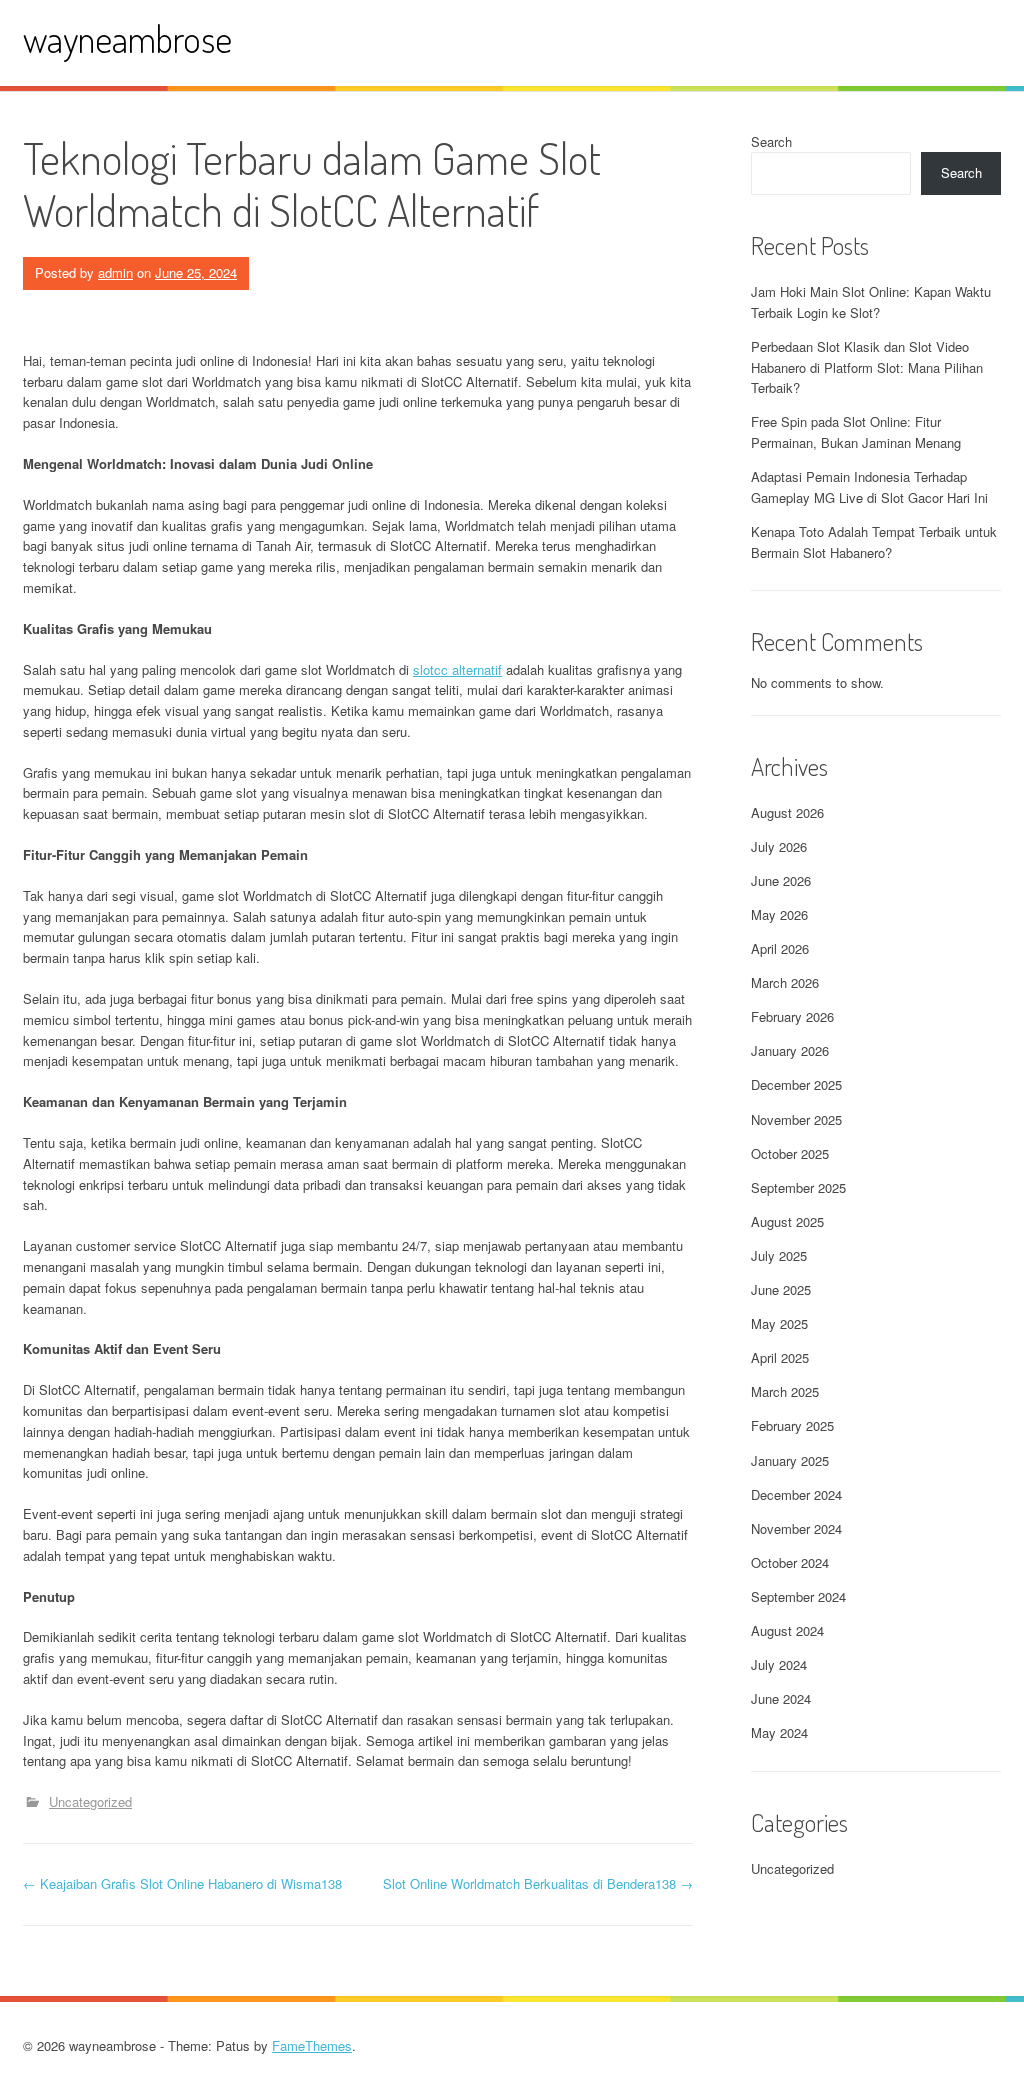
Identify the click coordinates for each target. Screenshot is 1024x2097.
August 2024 (787, 1630)
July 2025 (779, 1255)
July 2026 (779, 846)
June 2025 (781, 1289)
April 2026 (780, 948)
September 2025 (798, 1187)
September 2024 (798, 1596)
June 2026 (781, 880)
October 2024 (790, 1562)
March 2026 (785, 982)
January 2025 (790, 1460)
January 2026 (790, 1050)
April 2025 (780, 1357)
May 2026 (779, 914)
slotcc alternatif (457, 669)
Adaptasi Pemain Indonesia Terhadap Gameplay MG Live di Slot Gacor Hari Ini (869, 487)
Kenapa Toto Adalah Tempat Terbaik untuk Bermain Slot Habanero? (874, 542)
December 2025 (796, 1084)
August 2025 (787, 1221)
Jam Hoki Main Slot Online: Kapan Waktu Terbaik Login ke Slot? (871, 302)
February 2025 (792, 1425)
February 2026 (792, 1016)
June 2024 (781, 1698)
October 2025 (790, 1153)
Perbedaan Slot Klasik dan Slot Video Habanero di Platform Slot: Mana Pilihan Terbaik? (867, 367)
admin (115, 272)
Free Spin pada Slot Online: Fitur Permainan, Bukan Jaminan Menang (856, 432)
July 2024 (779, 1664)
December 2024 (796, 1494)
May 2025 (779, 1323)
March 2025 (785, 1391)
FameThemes (312, 2045)
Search (771, 141)
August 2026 (787, 812)
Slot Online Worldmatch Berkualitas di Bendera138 (538, 1883)
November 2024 (796, 1528)
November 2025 (796, 1119)
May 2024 (779, 1732)
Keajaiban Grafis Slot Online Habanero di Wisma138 (182, 1883)
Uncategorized (90, 1801)
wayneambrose (127, 38)
